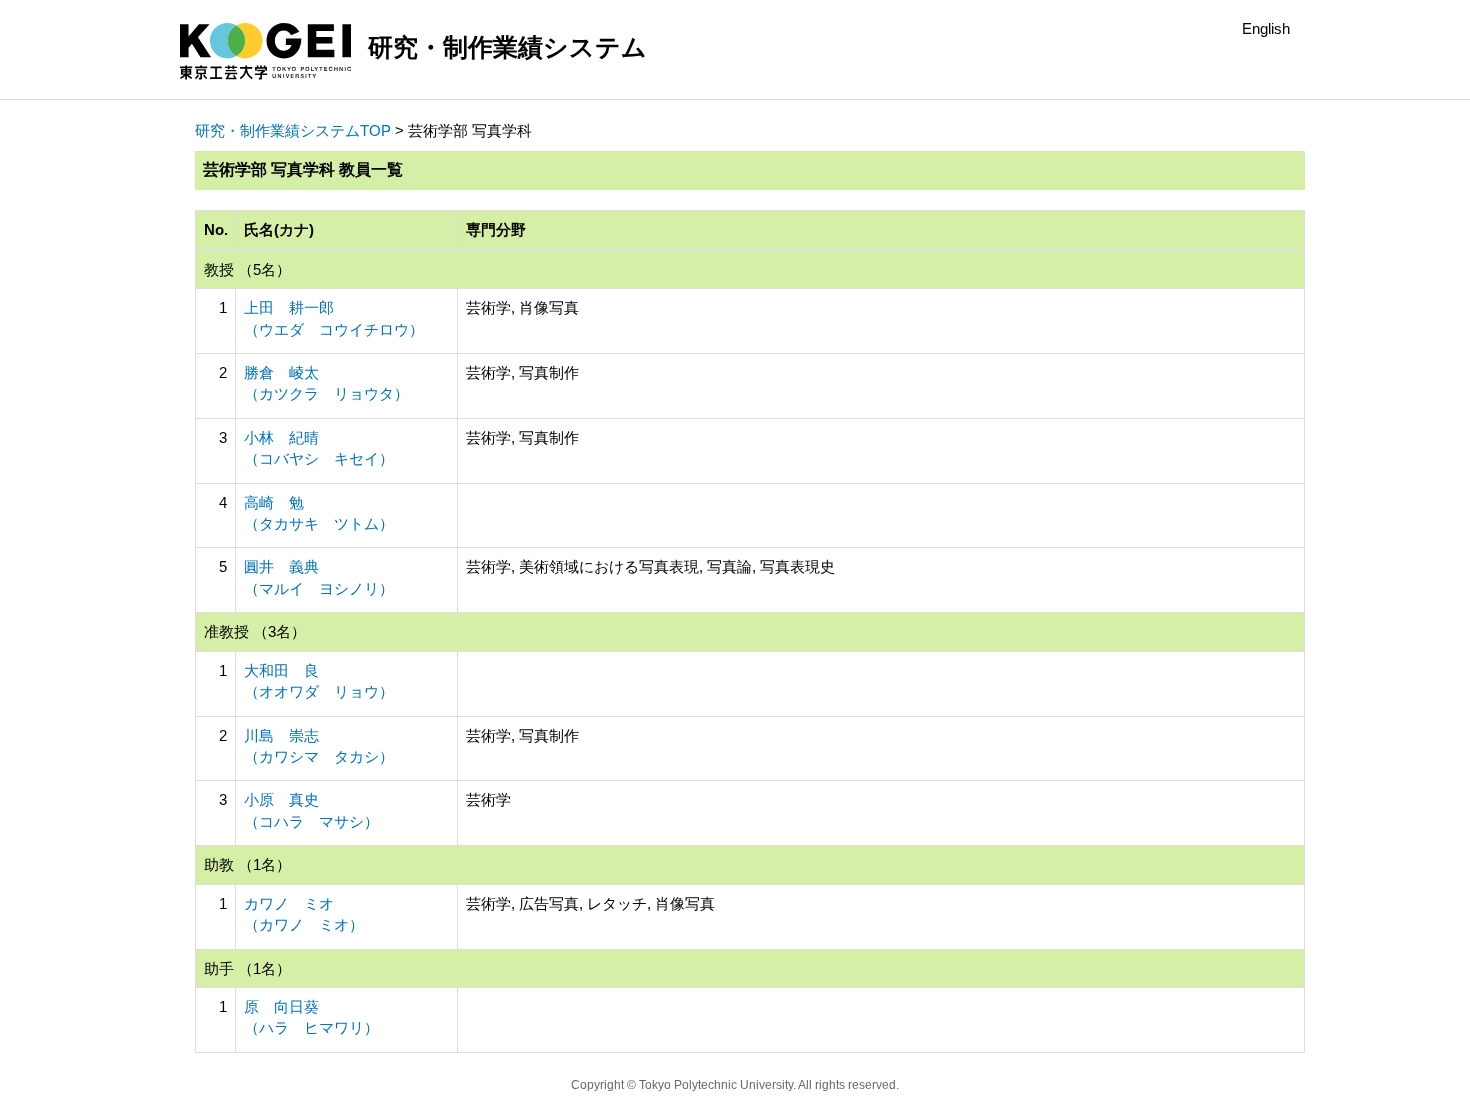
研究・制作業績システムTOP (293, 130)
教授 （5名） (247, 269)
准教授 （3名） (255, 631)
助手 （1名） (247, 968)
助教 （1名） (247, 864)
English (1266, 28)
